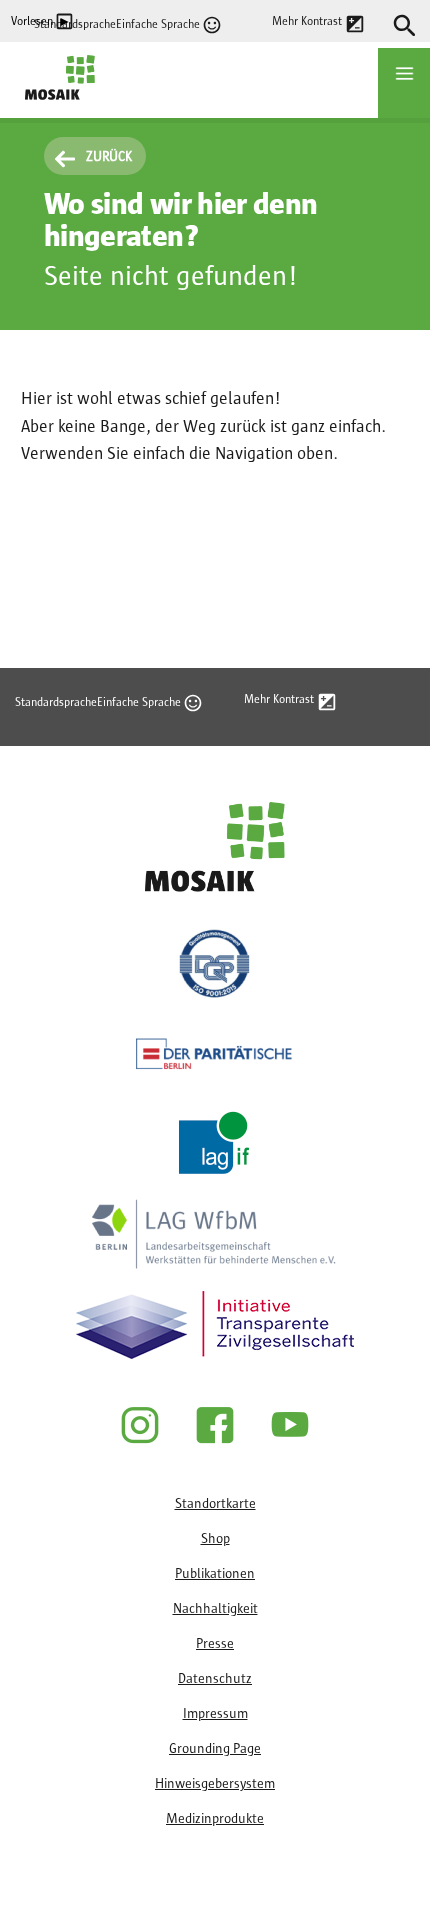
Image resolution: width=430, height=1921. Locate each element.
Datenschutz (215, 1679)
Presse (215, 1644)
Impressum (215, 1714)
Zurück (109, 157)
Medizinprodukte (215, 1819)
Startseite (53, 110)
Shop (215, 1539)
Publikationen (215, 1574)
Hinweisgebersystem (215, 1784)
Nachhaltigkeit (215, 1609)
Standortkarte (215, 1504)
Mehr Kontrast (307, 21)
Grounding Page (215, 1749)
